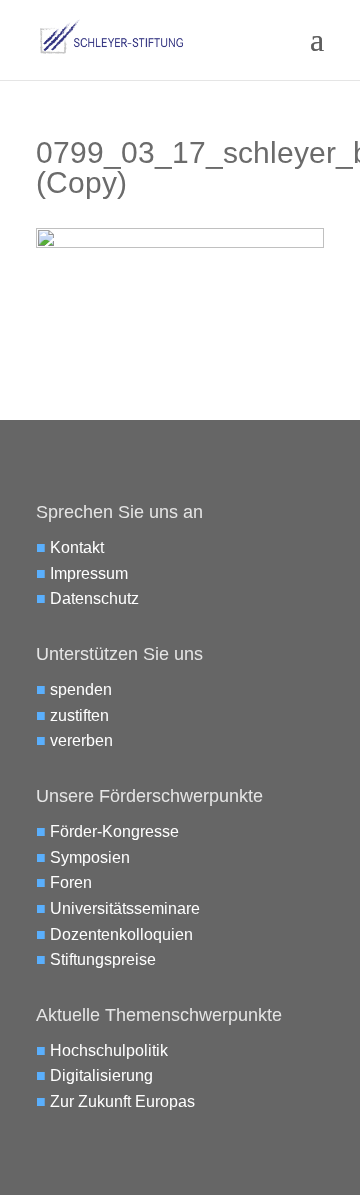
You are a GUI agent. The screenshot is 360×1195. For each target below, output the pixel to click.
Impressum (89, 573)
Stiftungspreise (103, 959)
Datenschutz (94, 598)
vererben (81, 740)
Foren (71, 882)
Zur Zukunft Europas (122, 1101)
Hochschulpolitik (109, 1050)
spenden (81, 689)
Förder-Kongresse (114, 831)
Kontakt (77, 547)
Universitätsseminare (125, 908)
